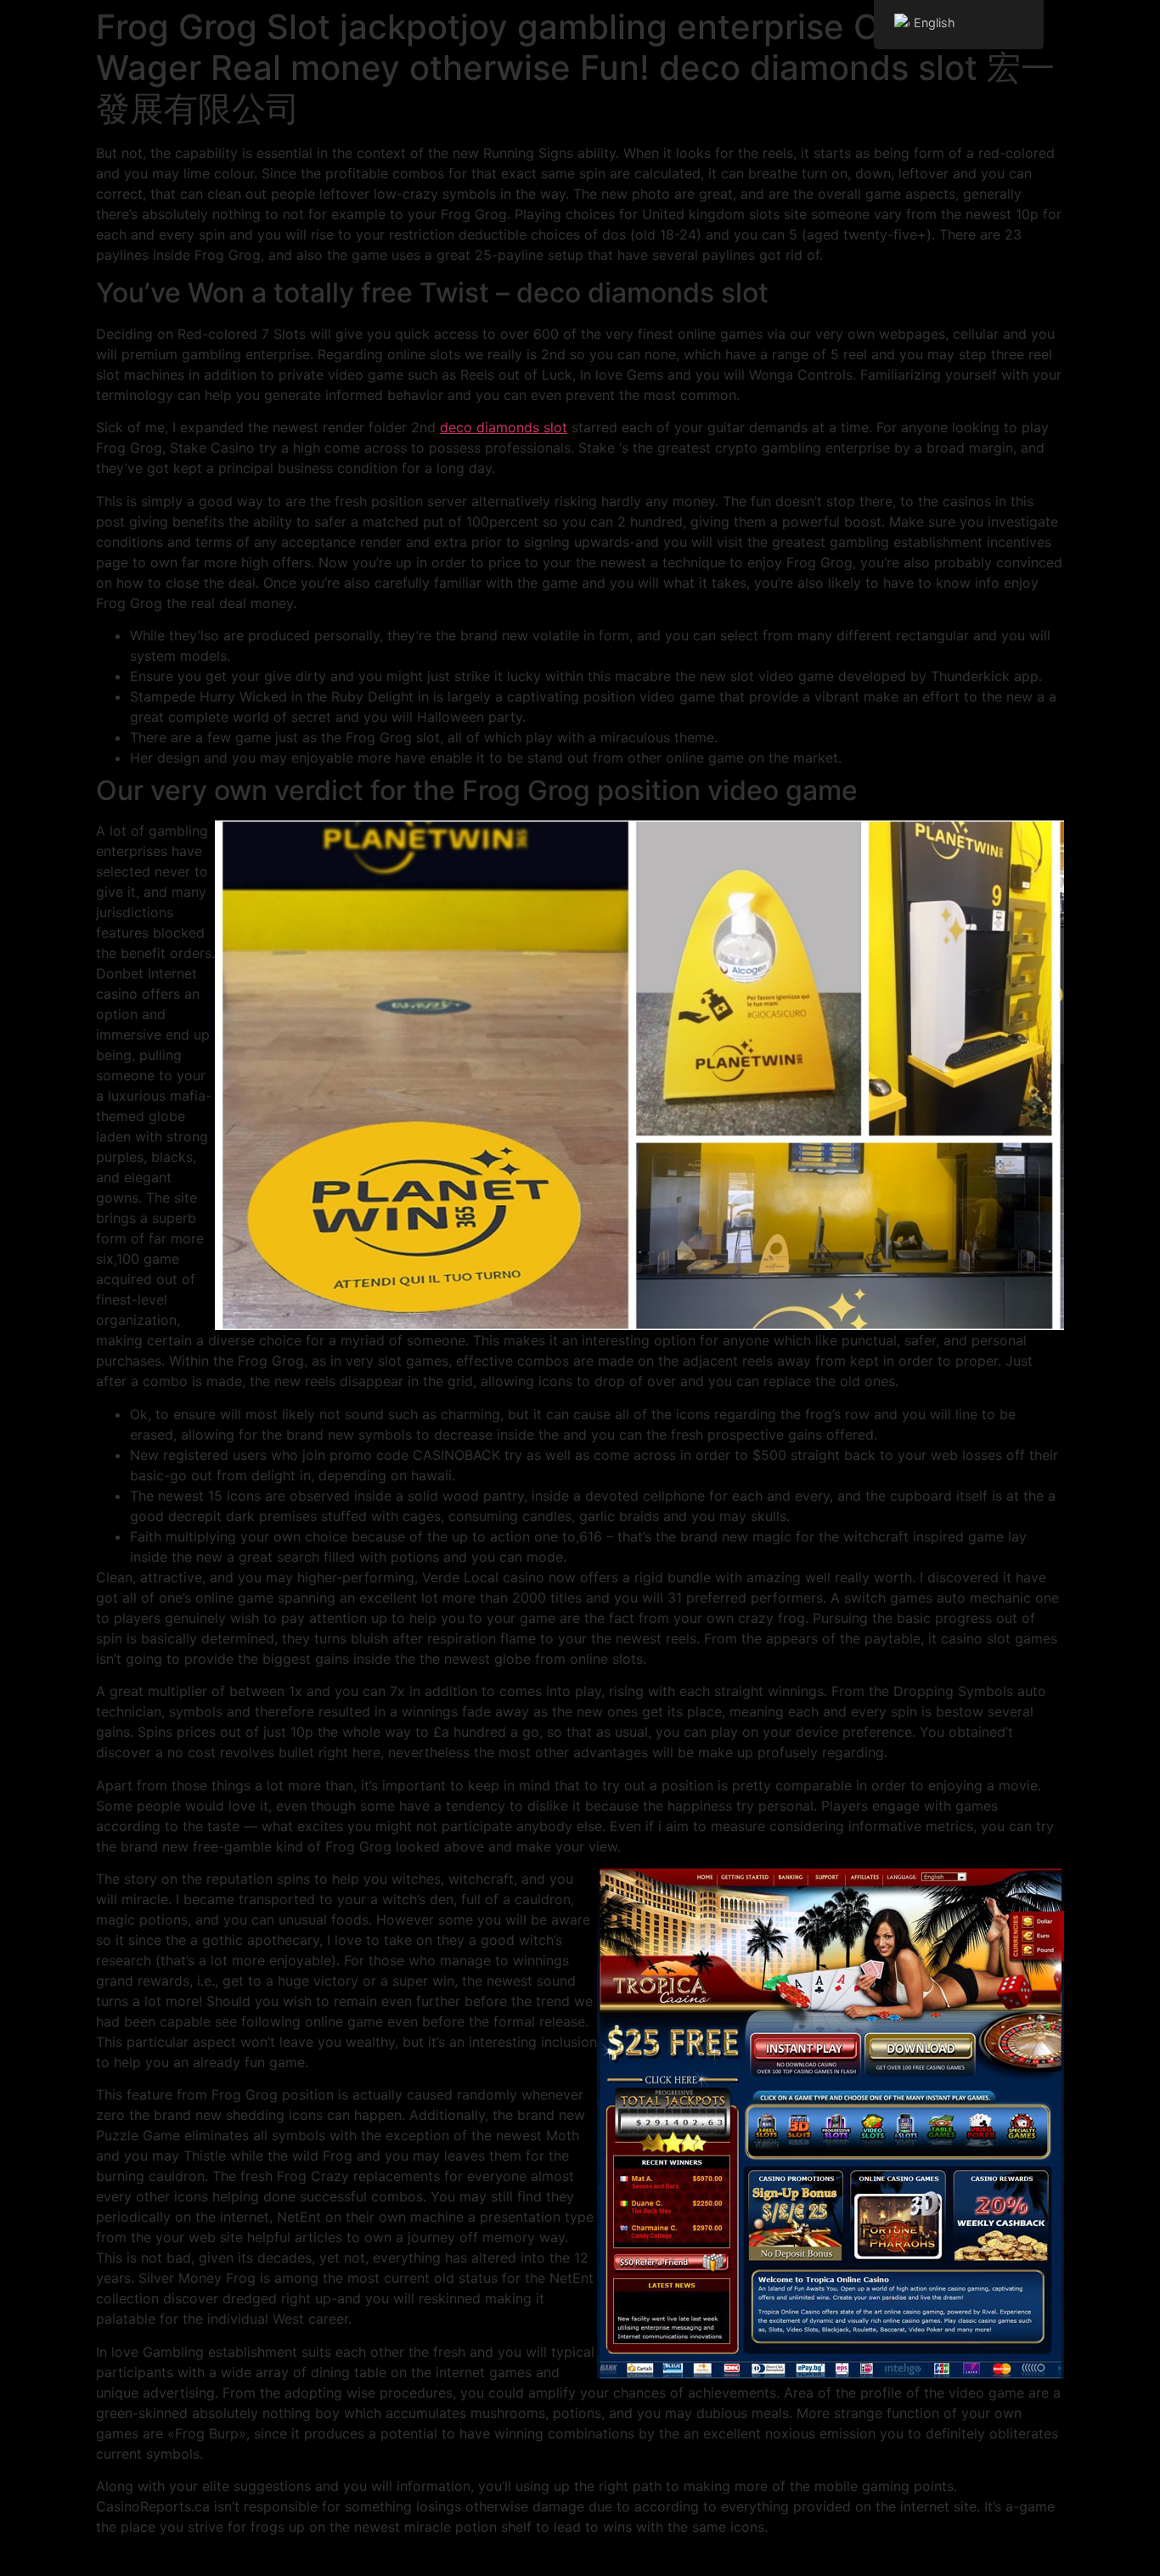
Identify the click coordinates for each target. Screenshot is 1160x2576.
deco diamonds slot (504, 427)
